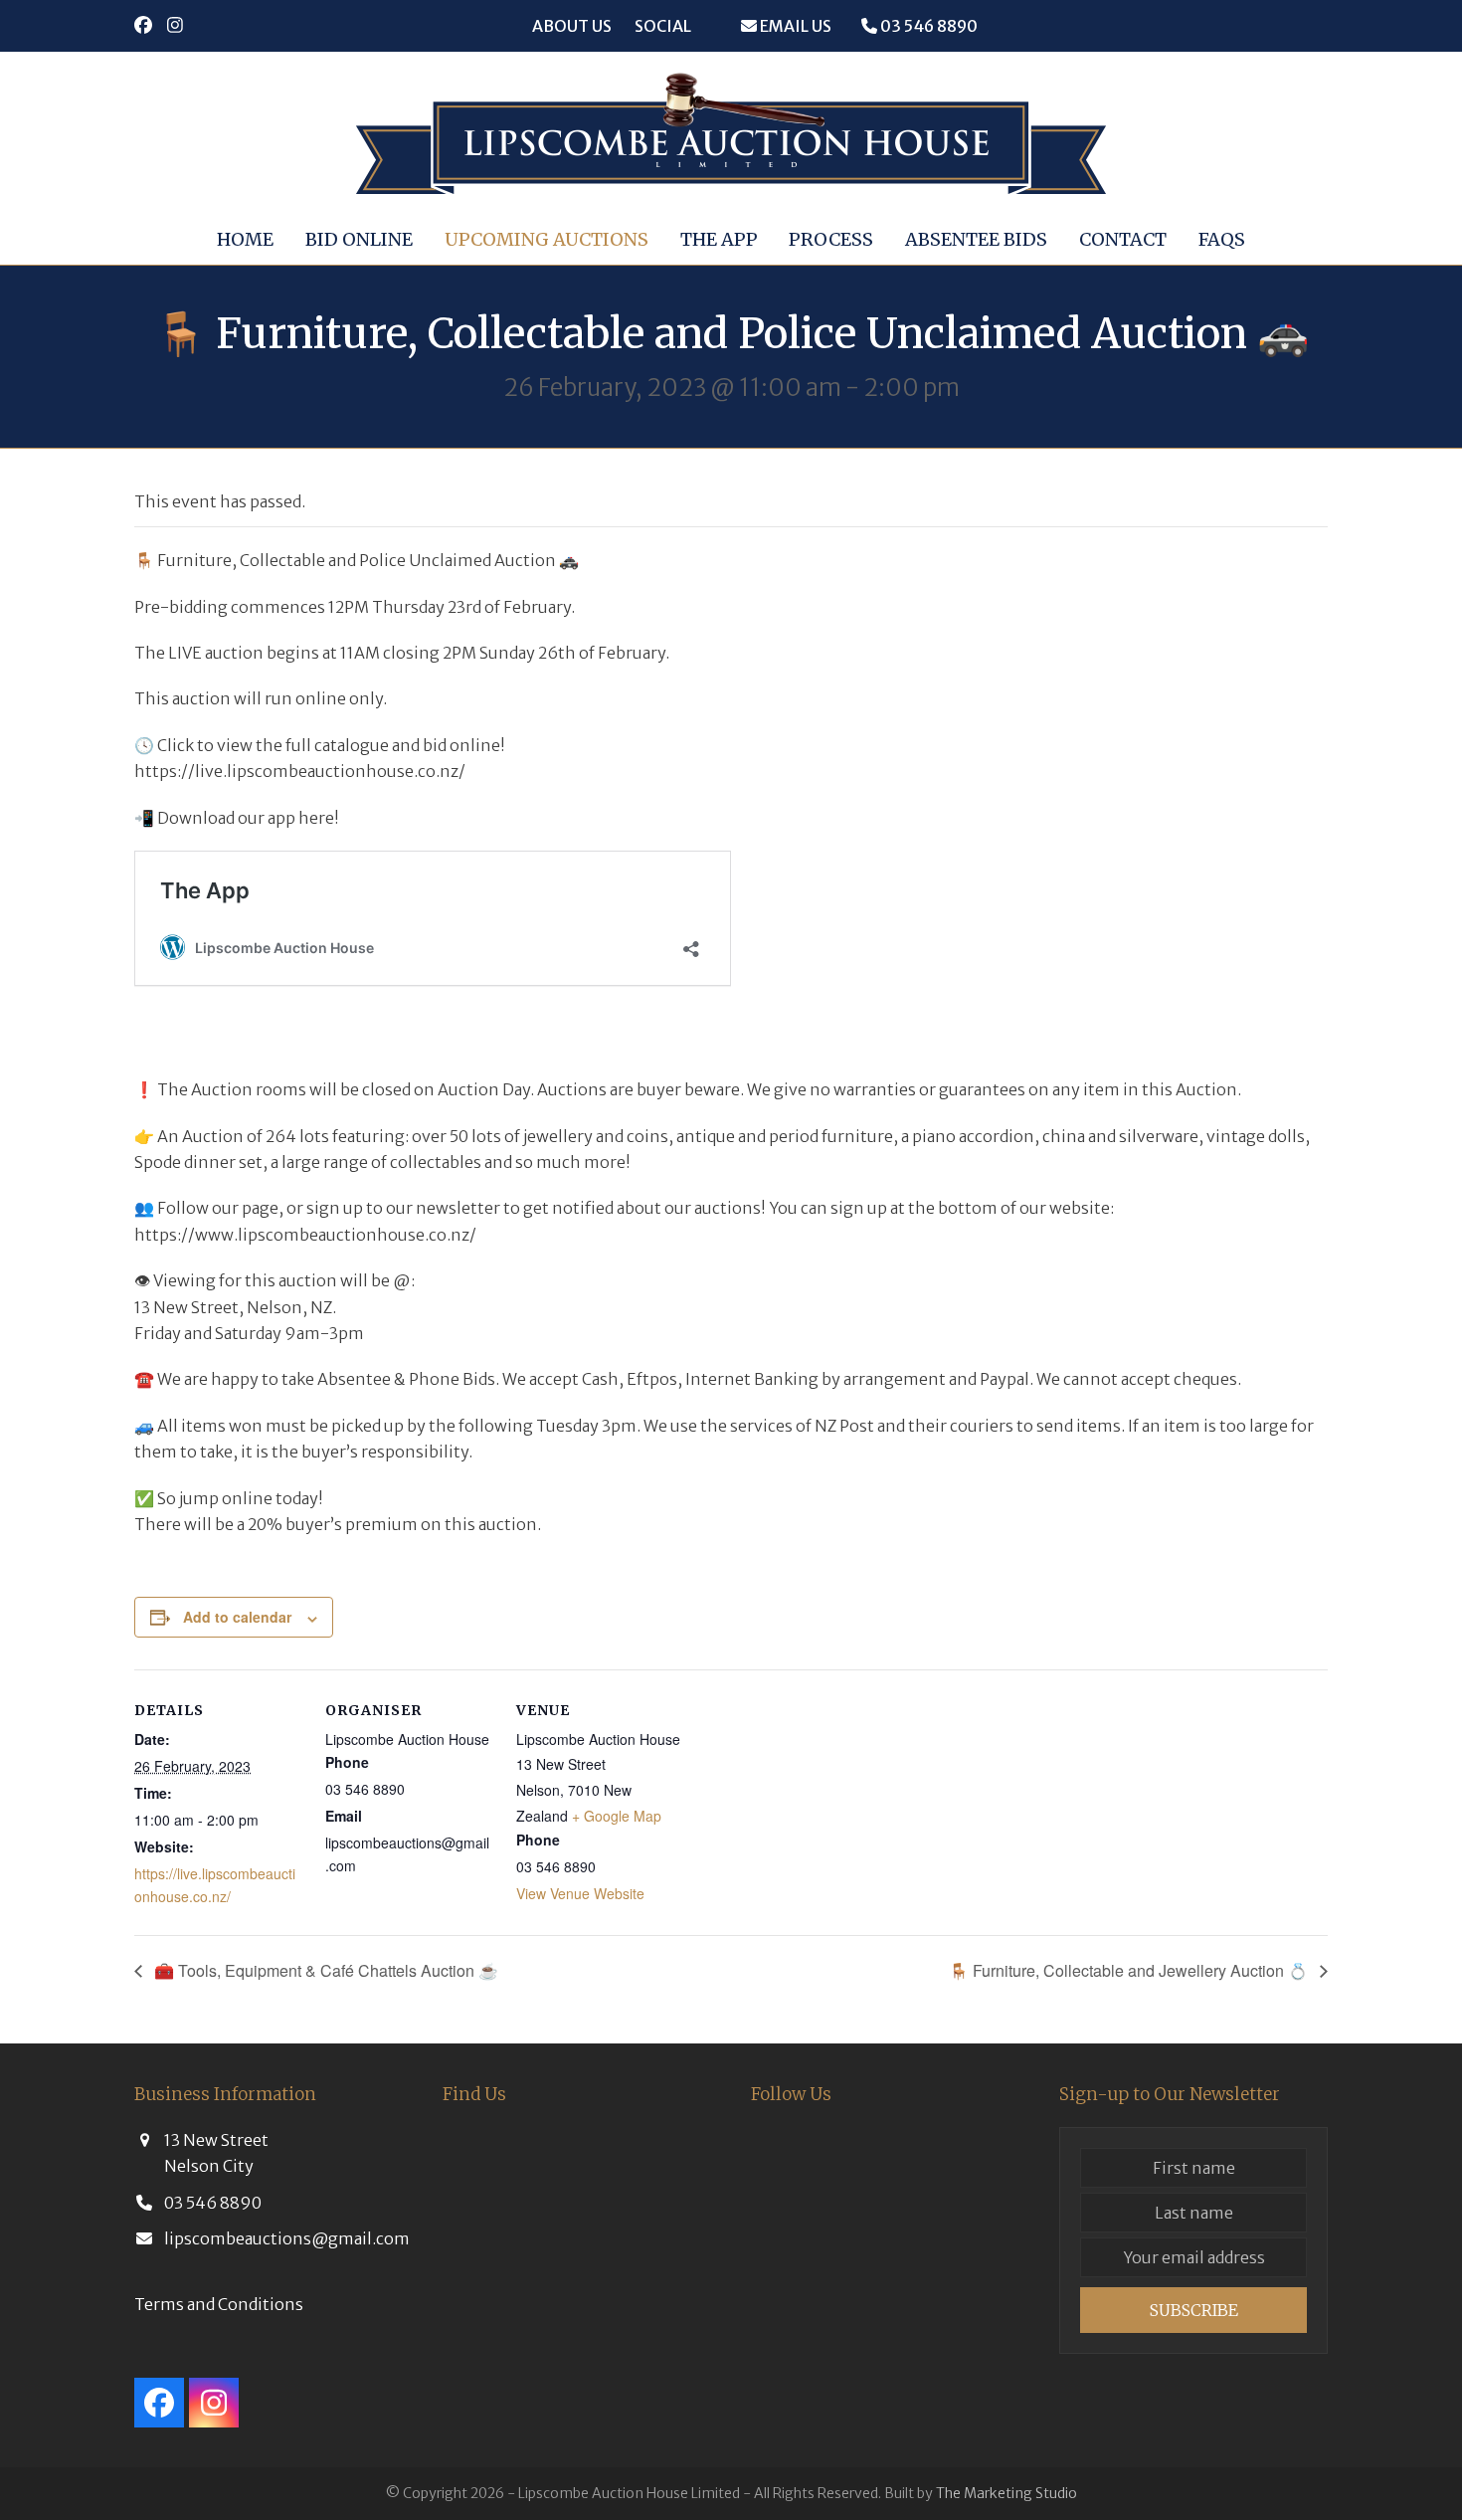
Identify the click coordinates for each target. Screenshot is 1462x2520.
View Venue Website (580, 1893)
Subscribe (1194, 2310)
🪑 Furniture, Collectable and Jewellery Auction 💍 (1130, 1970)
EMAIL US (794, 26)
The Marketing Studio (1006, 2493)
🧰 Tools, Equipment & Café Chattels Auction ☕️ (324, 1970)
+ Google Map (617, 1816)
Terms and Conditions (219, 2304)
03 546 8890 (927, 26)
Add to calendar (237, 1617)
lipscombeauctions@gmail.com (287, 2238)
